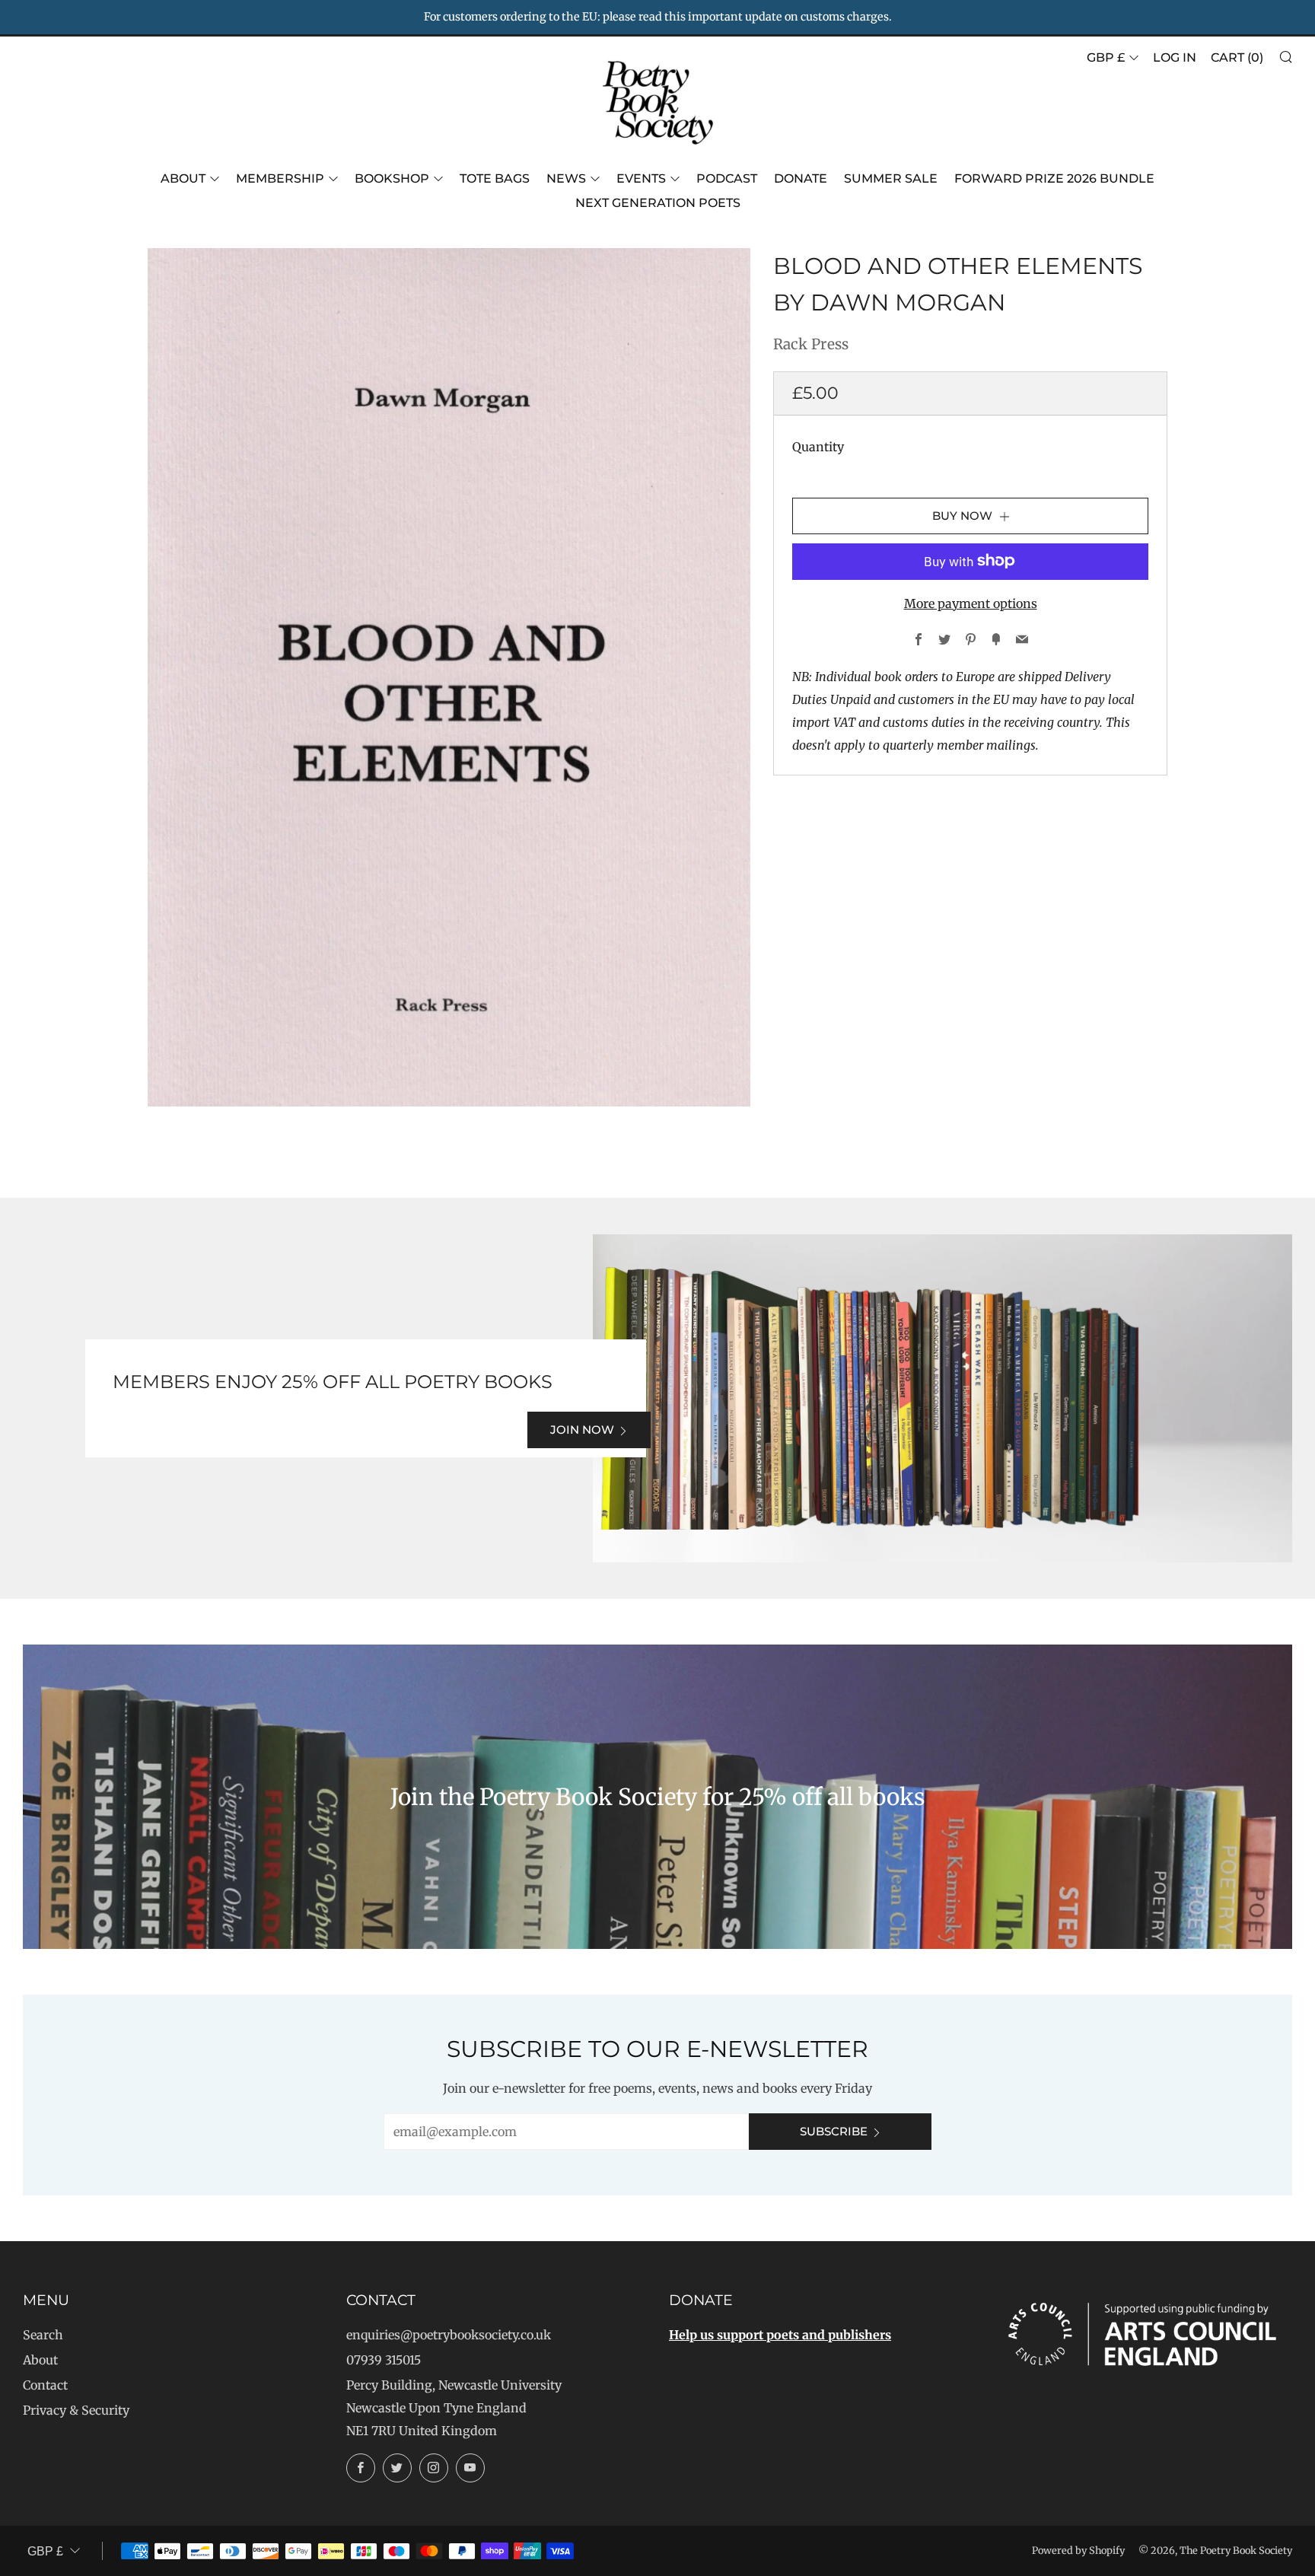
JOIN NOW (582, 1430)
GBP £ (1106, 57)
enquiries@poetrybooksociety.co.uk (449, 2335)
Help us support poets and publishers (780, 2335)
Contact (45, 2385)
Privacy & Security (76, 2410)
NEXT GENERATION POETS (658, 203)
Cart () (1237, 57)
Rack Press (811, 344)
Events (641, 178)
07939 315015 (384, 2360)
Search (43, 2335)
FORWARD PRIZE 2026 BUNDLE (1054, 178)
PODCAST (727, 178)
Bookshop (392, 178)
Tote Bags (495, 178)
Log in (1175, 57)
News (566, 178)
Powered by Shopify (1078, 2550)
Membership (280, 178)
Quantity (818, 446)
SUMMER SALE (891, 178)
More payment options (971, 603)
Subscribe (834, 2131)
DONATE (801, 178)
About (183, 178)
